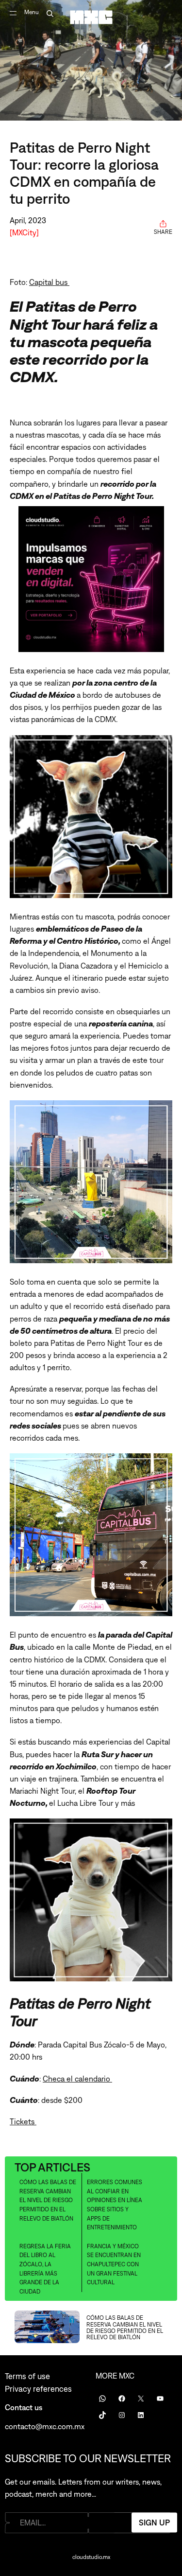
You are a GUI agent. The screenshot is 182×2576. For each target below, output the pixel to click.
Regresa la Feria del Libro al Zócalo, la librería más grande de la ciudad (45, 2269)
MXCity (24, 232)
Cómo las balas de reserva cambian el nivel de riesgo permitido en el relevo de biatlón (48, 2200)
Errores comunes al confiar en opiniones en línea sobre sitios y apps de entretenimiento (115, 2205)
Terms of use (27, 2376)
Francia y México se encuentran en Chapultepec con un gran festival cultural (114, 2264)
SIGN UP (154, 2523)
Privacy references (38, 2389)
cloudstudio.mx (91, 2557)
